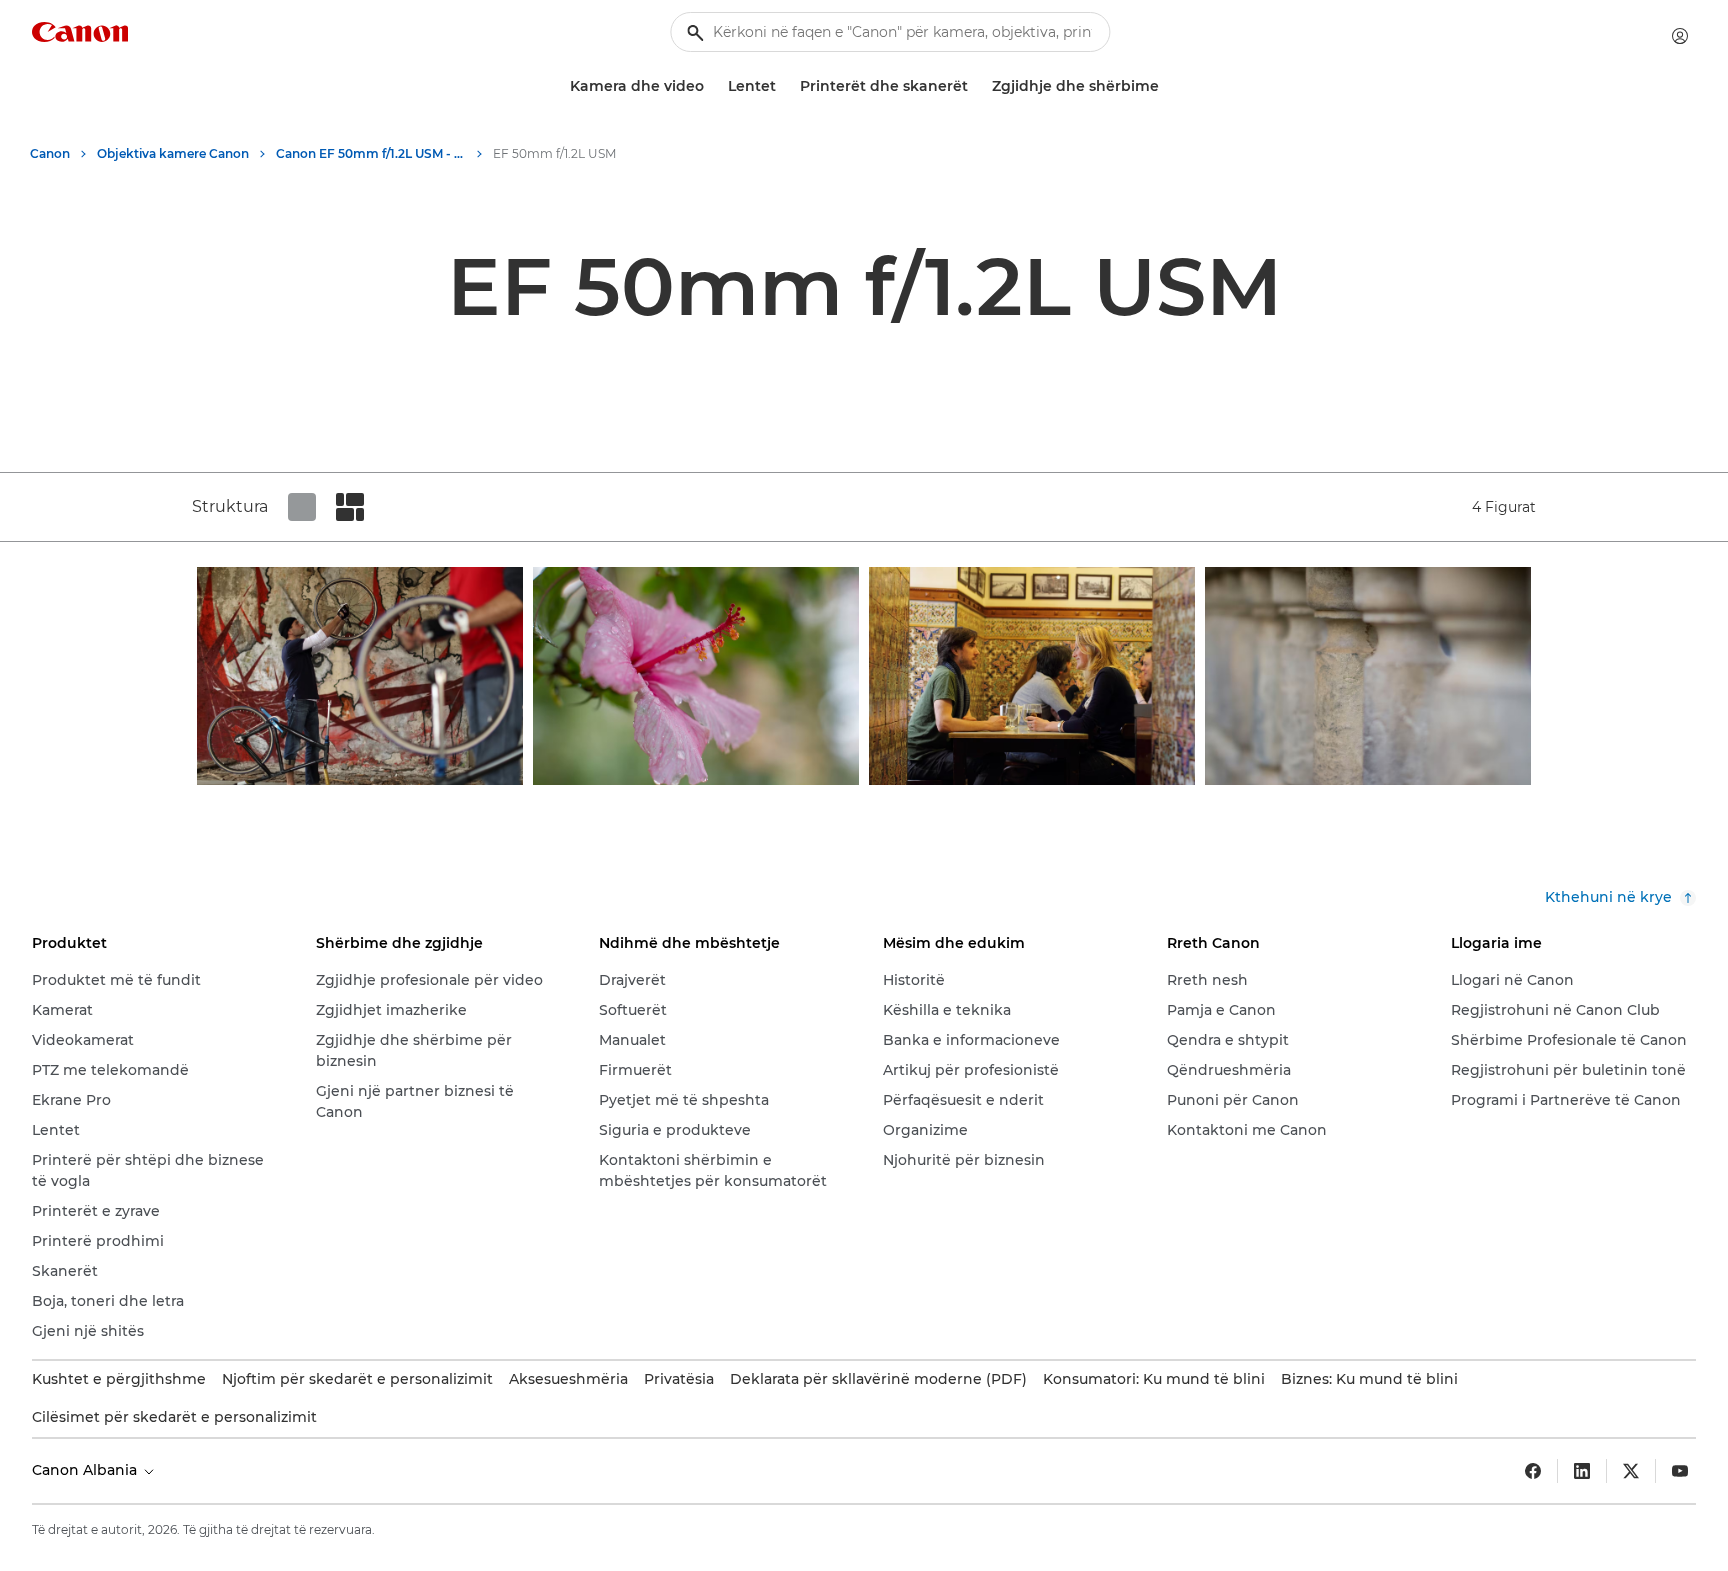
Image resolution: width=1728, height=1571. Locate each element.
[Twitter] (1631, 1471)
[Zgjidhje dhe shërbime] (1167, 86)
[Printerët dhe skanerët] (976, 86)
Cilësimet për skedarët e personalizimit (174, 1417)
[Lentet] (784, 86)
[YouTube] (1680, 1471)
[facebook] (1533, 1471)
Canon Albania (86, 1470)
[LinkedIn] (1582, 1471)
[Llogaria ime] (1680, 36)
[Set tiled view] (302, 507)
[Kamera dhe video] (712, 86)
